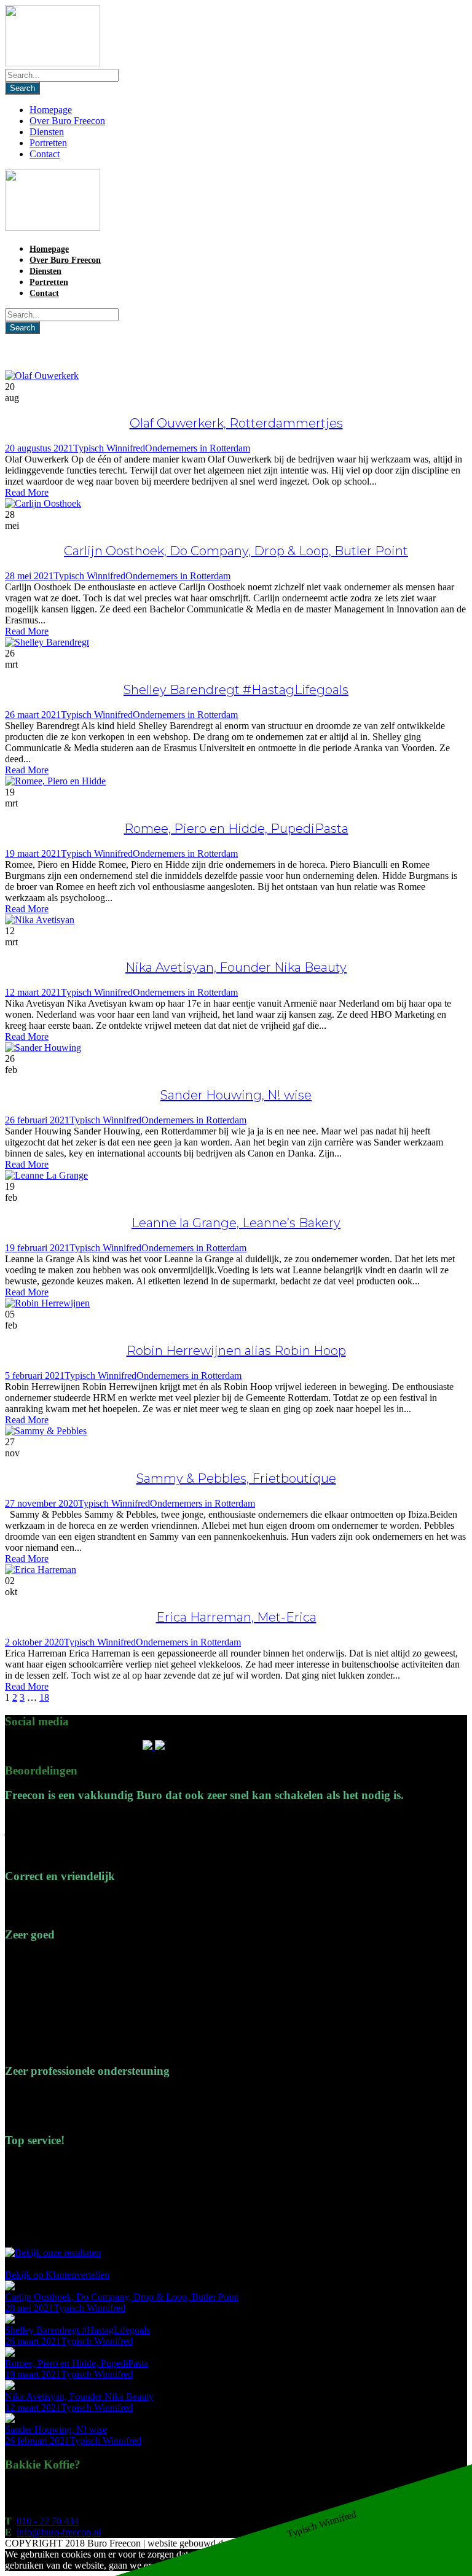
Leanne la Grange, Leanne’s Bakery (236, 1223)
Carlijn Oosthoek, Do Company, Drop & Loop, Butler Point (236, 551)
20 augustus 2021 (39, 448)
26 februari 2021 (37, 1120)
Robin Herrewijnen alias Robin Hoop (236, 1351)
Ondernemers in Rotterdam (198, 448)
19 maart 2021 (33, 853)
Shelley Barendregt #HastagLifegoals (236, 690)
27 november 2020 (41, 1503)
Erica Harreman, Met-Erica (236, 1617)
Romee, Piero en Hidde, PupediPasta (236, 829)
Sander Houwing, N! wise (236, 1095)
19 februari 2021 (37, 1248)
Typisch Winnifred (109, 448)
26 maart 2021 (33, 715)
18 (44, 1697)
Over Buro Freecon (67, 121)
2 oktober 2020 (34, 1642)
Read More (27, 492)
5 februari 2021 (35, 1376)
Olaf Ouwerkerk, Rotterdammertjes (236, 423)
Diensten (47, 132)
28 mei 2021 (29, 576)
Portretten (48, 143)
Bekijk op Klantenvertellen (57, 2275)
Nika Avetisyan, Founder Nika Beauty (236, 967)
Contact (45, 154)
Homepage (51, 110)
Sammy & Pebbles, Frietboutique (236, 1478)
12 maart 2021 (33, 992)
